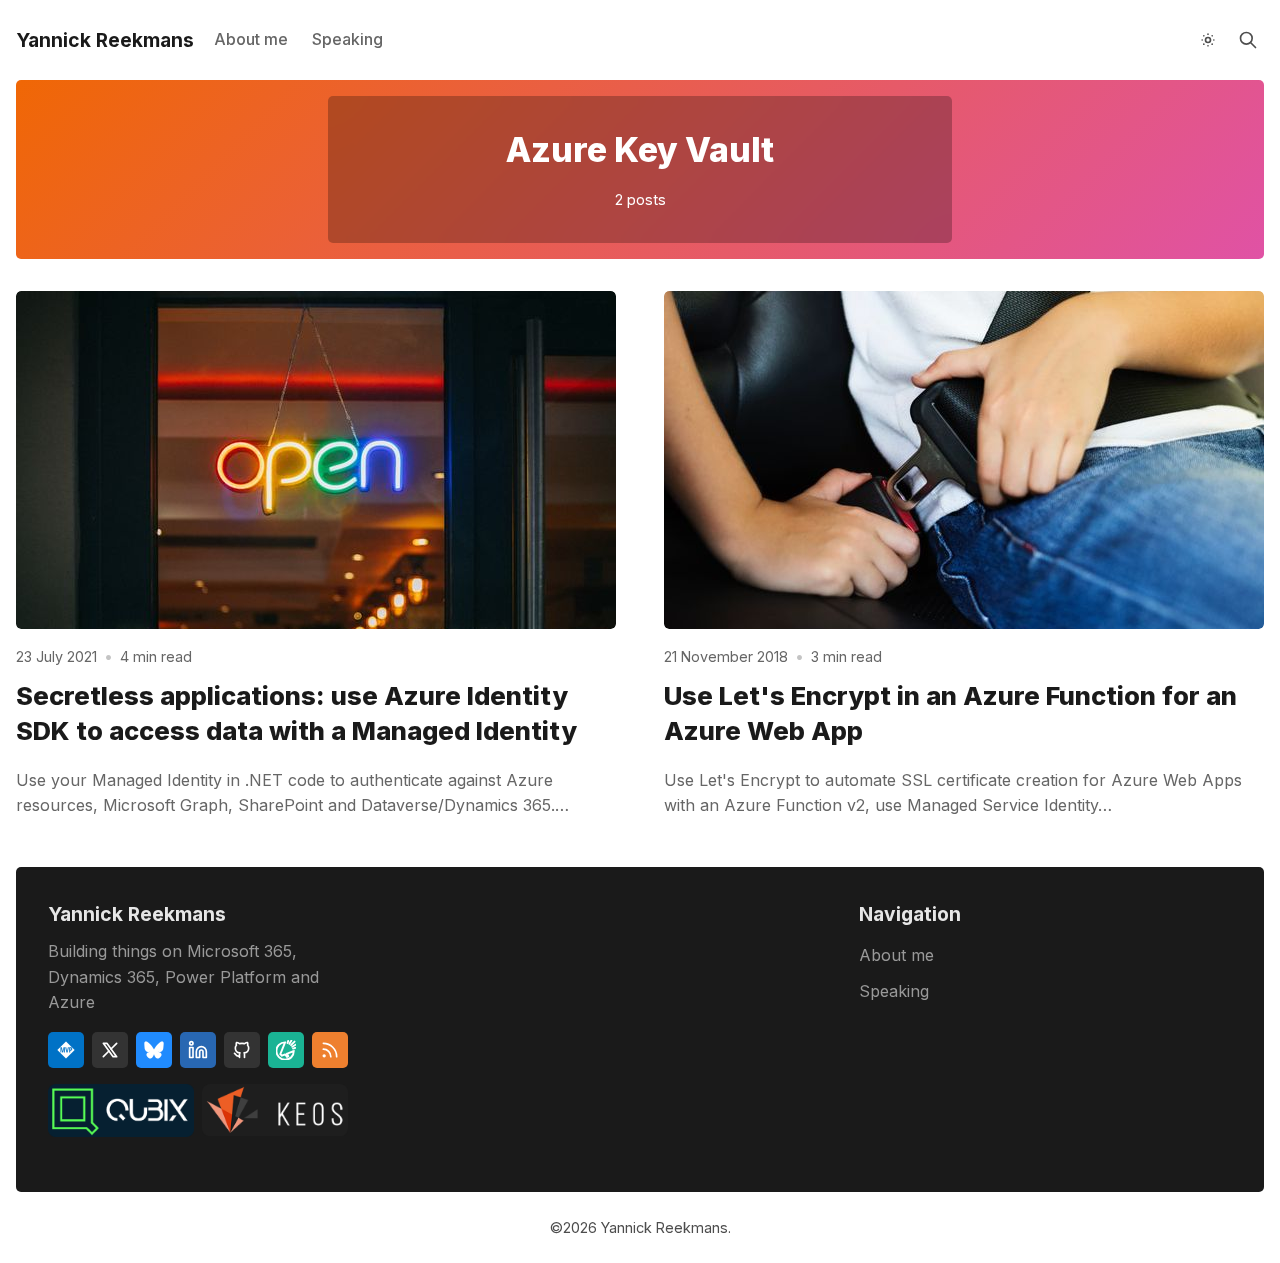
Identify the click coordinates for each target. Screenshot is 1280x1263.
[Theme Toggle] (1208, 40)
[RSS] (330, 1050)
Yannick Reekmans (664, 1227)
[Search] (1248, 40)
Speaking (347, 39)
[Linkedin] (198, 1050)
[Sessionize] (286, 1050)
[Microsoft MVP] (66, 1050)
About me (251, 39)
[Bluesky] (154, 1050)
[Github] (242, 1050)
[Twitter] (110, 1050)
